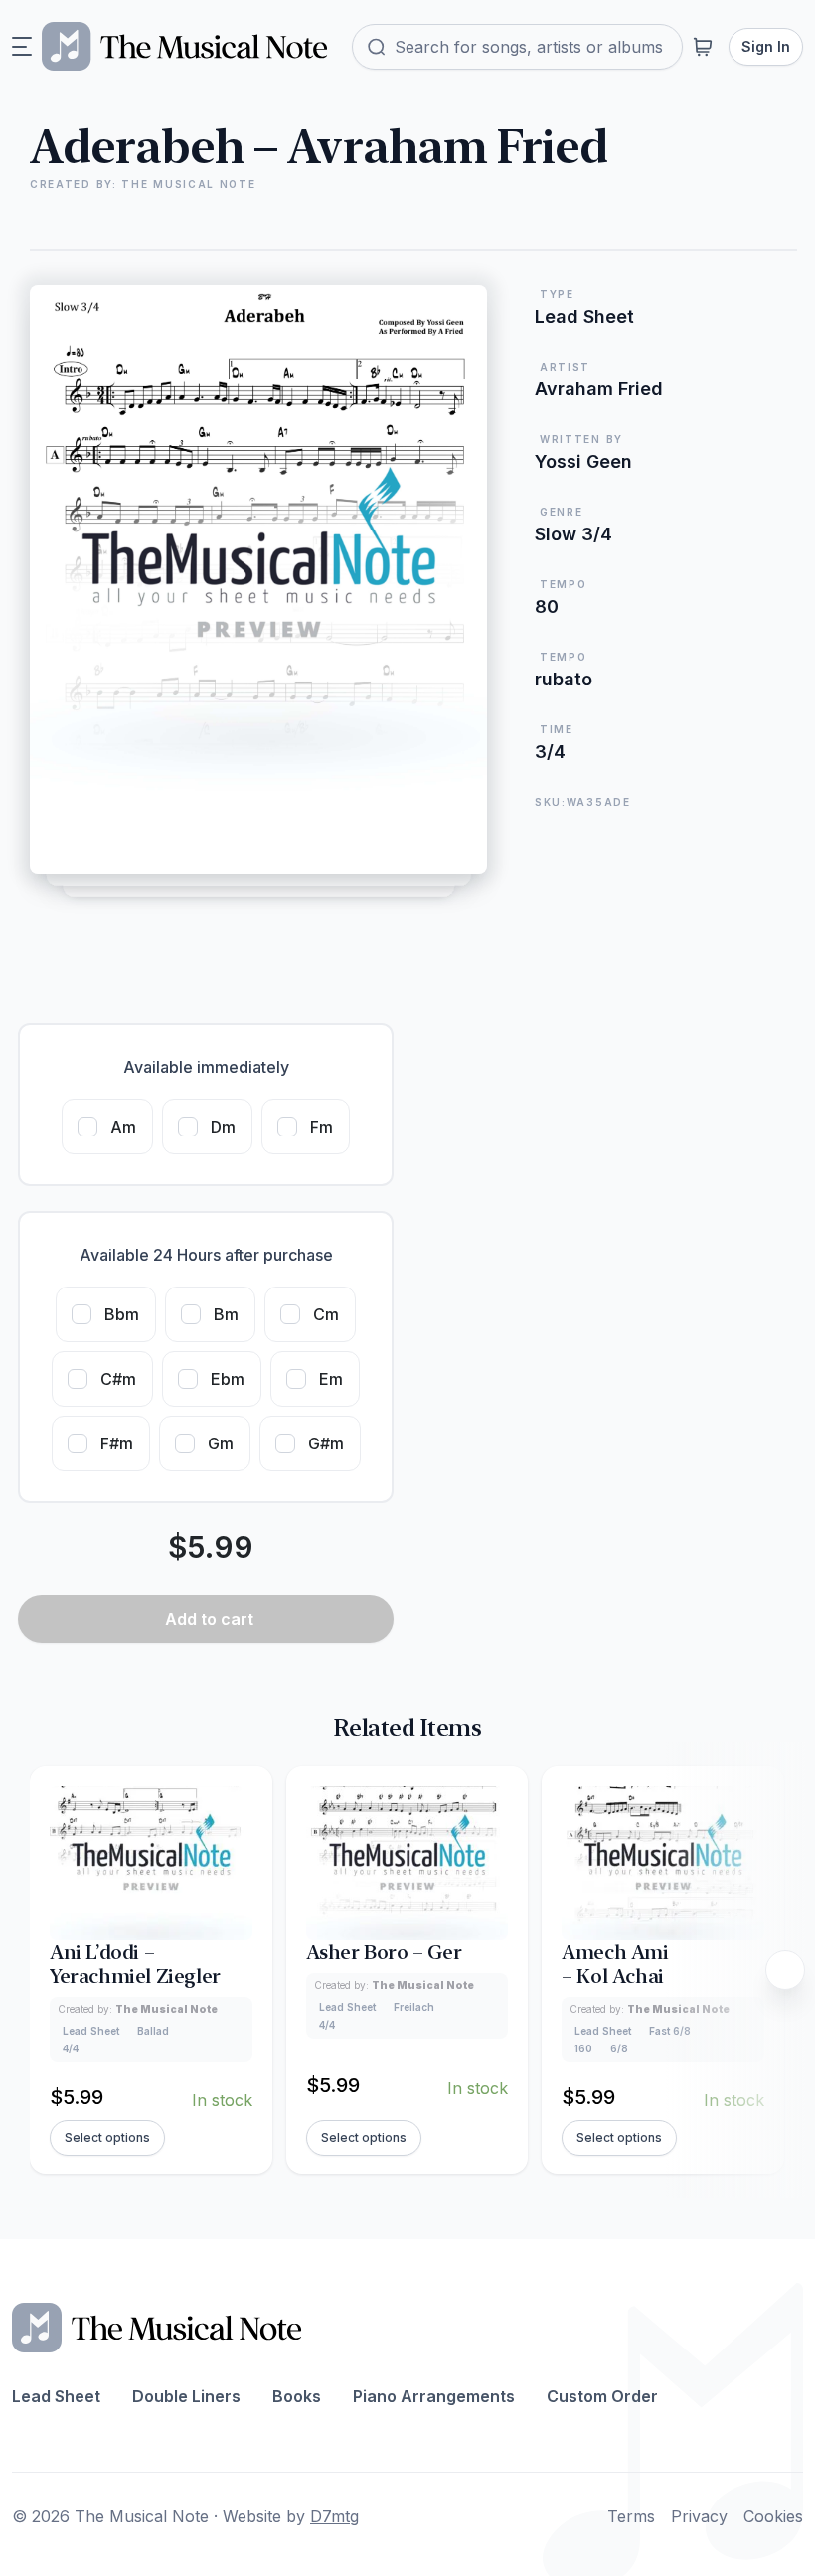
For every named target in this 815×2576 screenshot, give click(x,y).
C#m (118, 1379)
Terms (631, 2516)
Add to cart (209, 1619)
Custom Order (602, 2396)
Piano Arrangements (434, 2396)
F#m (117, 1443)
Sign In (766, 46)
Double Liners (186, 2396)
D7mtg (334, 2516)
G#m (326, 1443)
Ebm (228, 1379)
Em (331, 1379)
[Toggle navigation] (22, 47)
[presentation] (785, 1970)
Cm (326, 1314)
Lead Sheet (56, 2396)
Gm (221, 1443)
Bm (226, 1314)
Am (123, 1127)
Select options (107, 2137)
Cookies (773, 2516)
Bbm (122, 1314)
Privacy (699, 2516)
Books (297, 2396)
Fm (322, 1127)
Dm (223, 1127)
